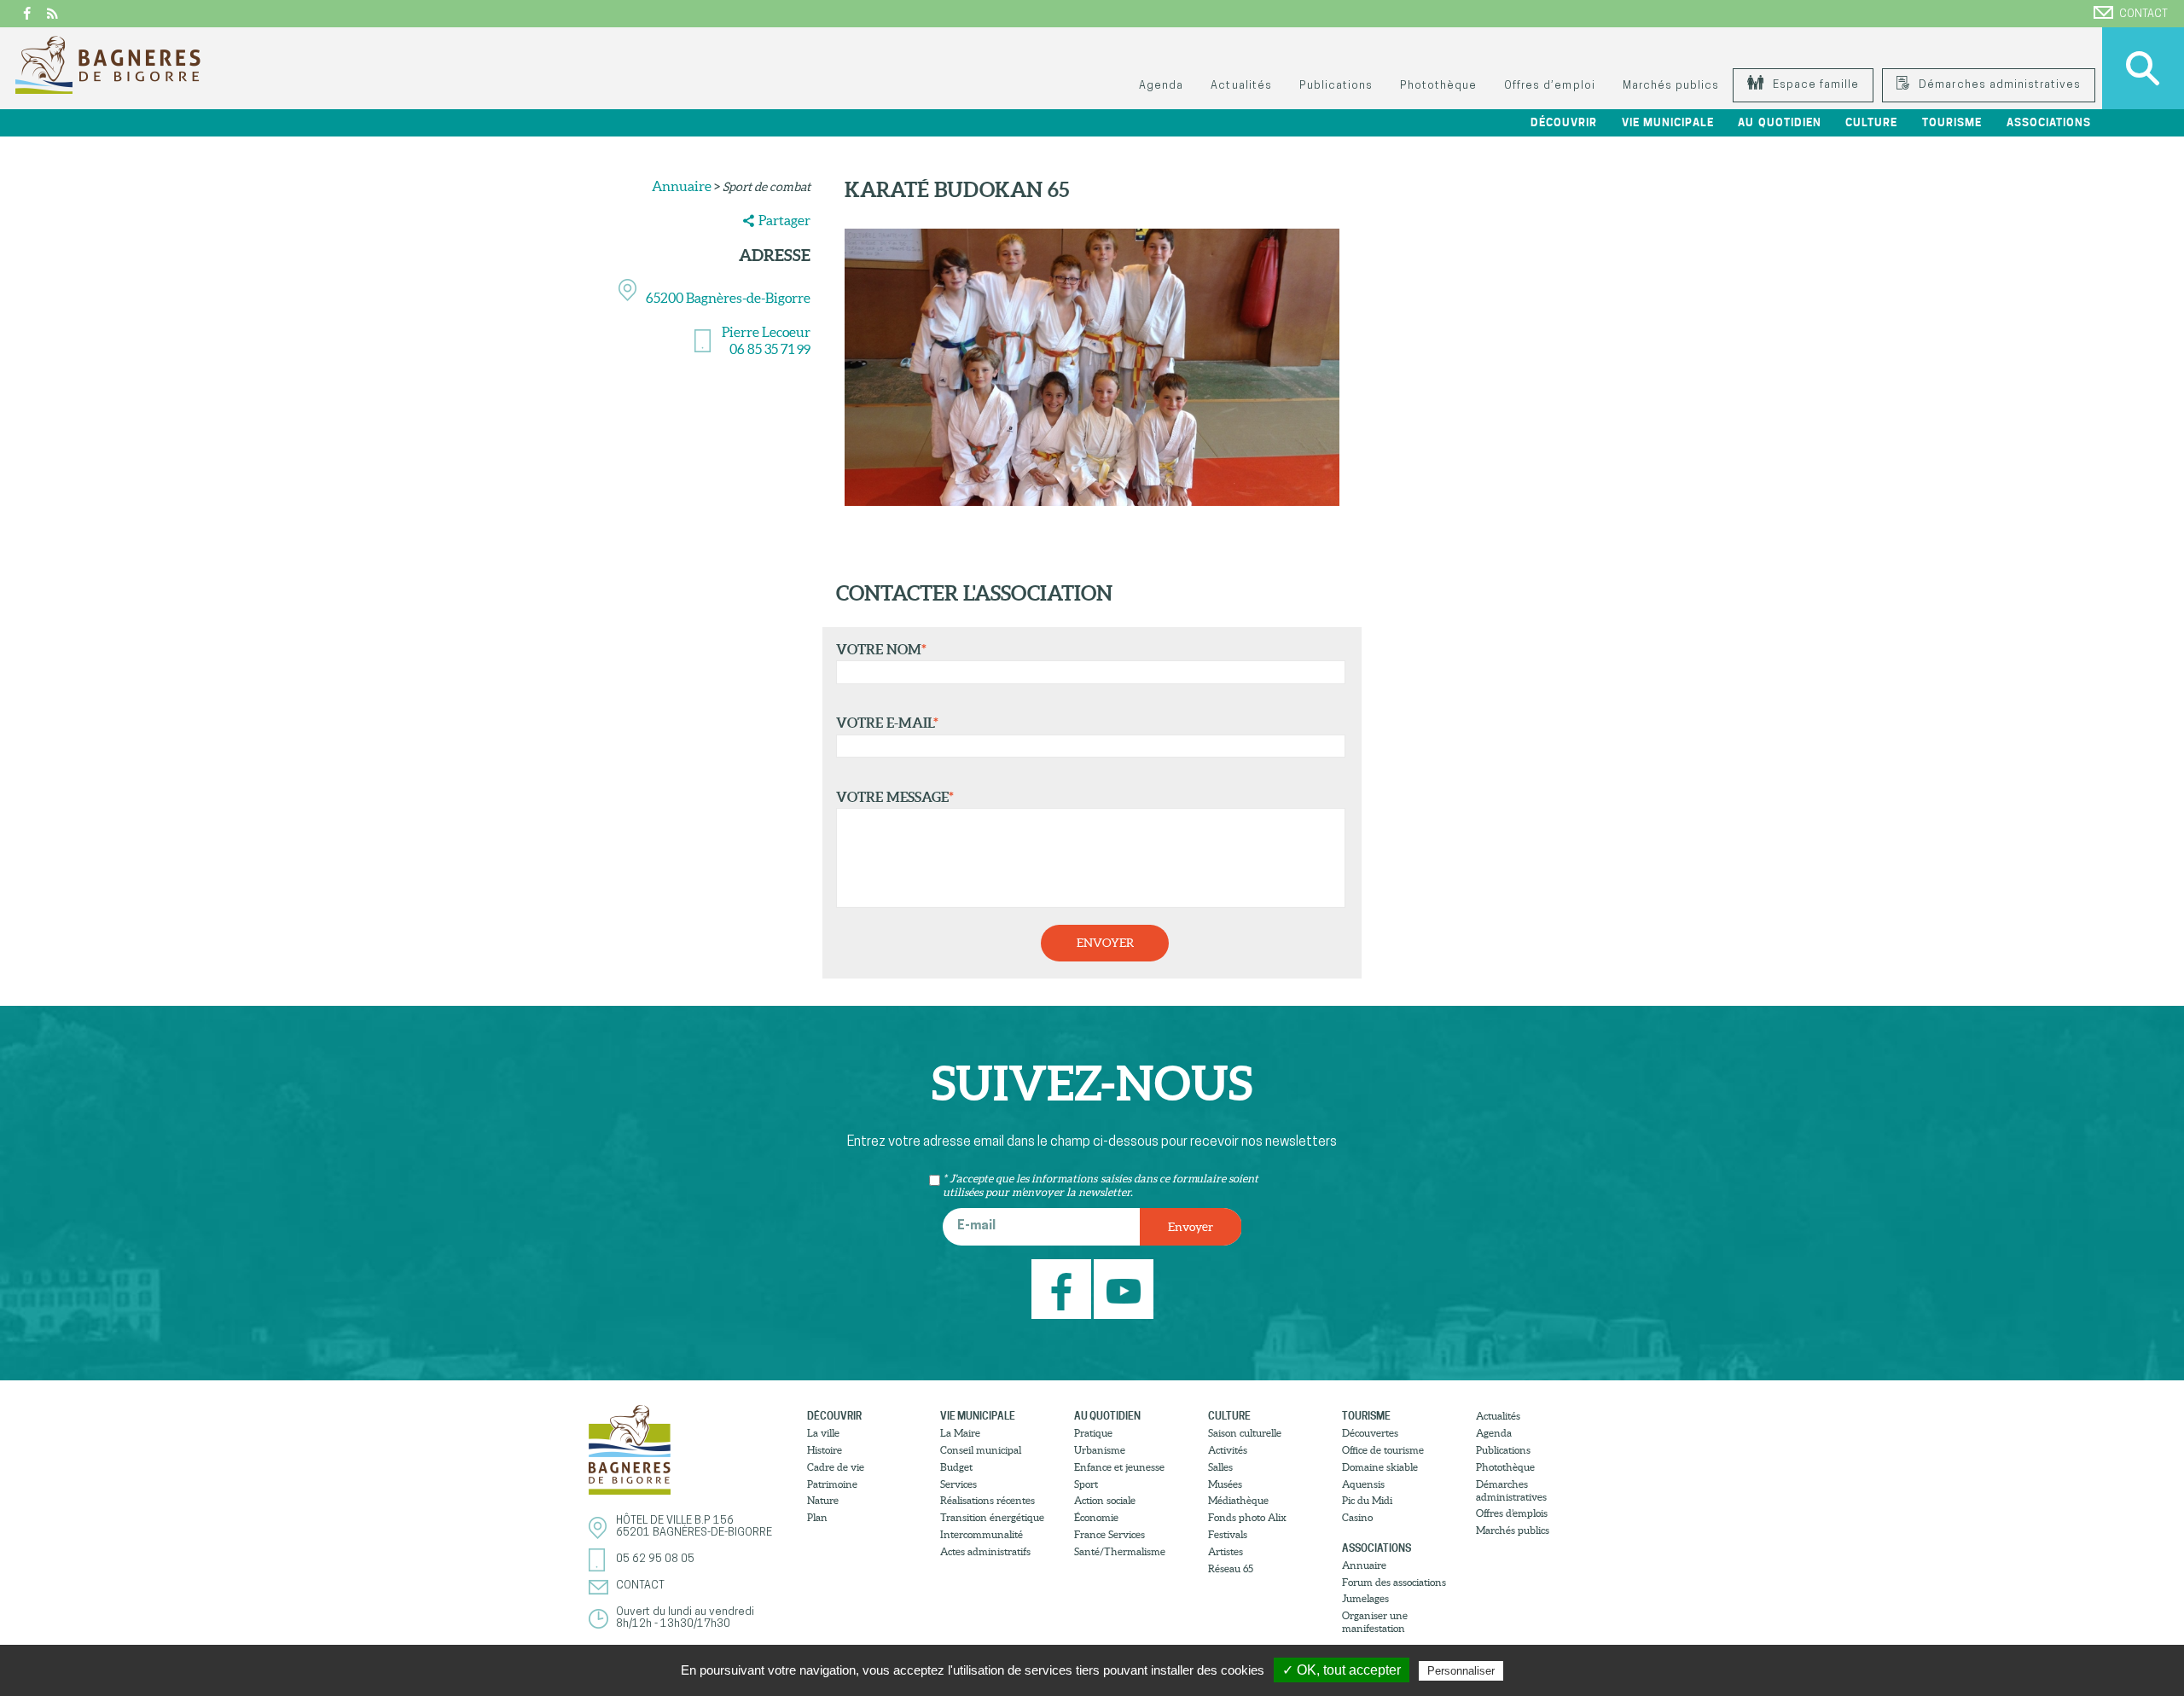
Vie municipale (978, 1416)
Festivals (1228, 1534)
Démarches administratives (1998, 85)
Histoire (825, 1450)
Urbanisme (1100, 1450)
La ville (823, 1433)
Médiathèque (1238, 1500)
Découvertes (1370, 1433)
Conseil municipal (981, 1450)
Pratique (1093, 1433)
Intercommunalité (982, 1534)
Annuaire (682, 186)
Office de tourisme (1383, 1450)
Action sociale (1105, 1500)
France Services (1109, 1534)
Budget (956, 1467)
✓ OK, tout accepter (1342, 1670)
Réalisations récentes (987, 1500)
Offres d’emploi (1549, 86)
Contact (2143, 14)
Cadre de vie (836, 1467)
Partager (784, 220)
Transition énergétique (992, 1517)
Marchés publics (1671, 86)
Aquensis (1363, 1484)
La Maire (960, 1433)
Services (958, 1484)
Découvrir (834, 1416)
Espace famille (1814, 85)
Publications (1336, 86)
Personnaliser (1461, 1671)
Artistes (1226, 1551)
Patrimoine (832, 1484)
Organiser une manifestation (1375, 1622)
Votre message (895, 797)
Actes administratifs (985, 1551)
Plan (817, 1517)
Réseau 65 (1231, 1568)
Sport (1086, 1484)
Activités (1228, 1450)
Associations (1377, 1548)
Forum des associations (1394, 1582)
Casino (1357, 1517)
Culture (1229, 1416)
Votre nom (881, 649)
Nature (823, 1500)
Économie (1096, 1517)
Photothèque (1438, 86)
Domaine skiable (1380, 1467)
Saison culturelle (1245, 1433)
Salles (1220, 1467)
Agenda (1161, 86)
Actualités (1241, 86)
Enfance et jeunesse (1119, 1467)
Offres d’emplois (1512, 1513)
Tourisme (1366, 1416)
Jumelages (1365, 1598)
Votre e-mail (887, 723)
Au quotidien (1107, 1416)
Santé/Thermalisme (1120, 1551)
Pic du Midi (1367, 1500)
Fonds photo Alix (1247, 1517)
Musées (1225, 1484)
